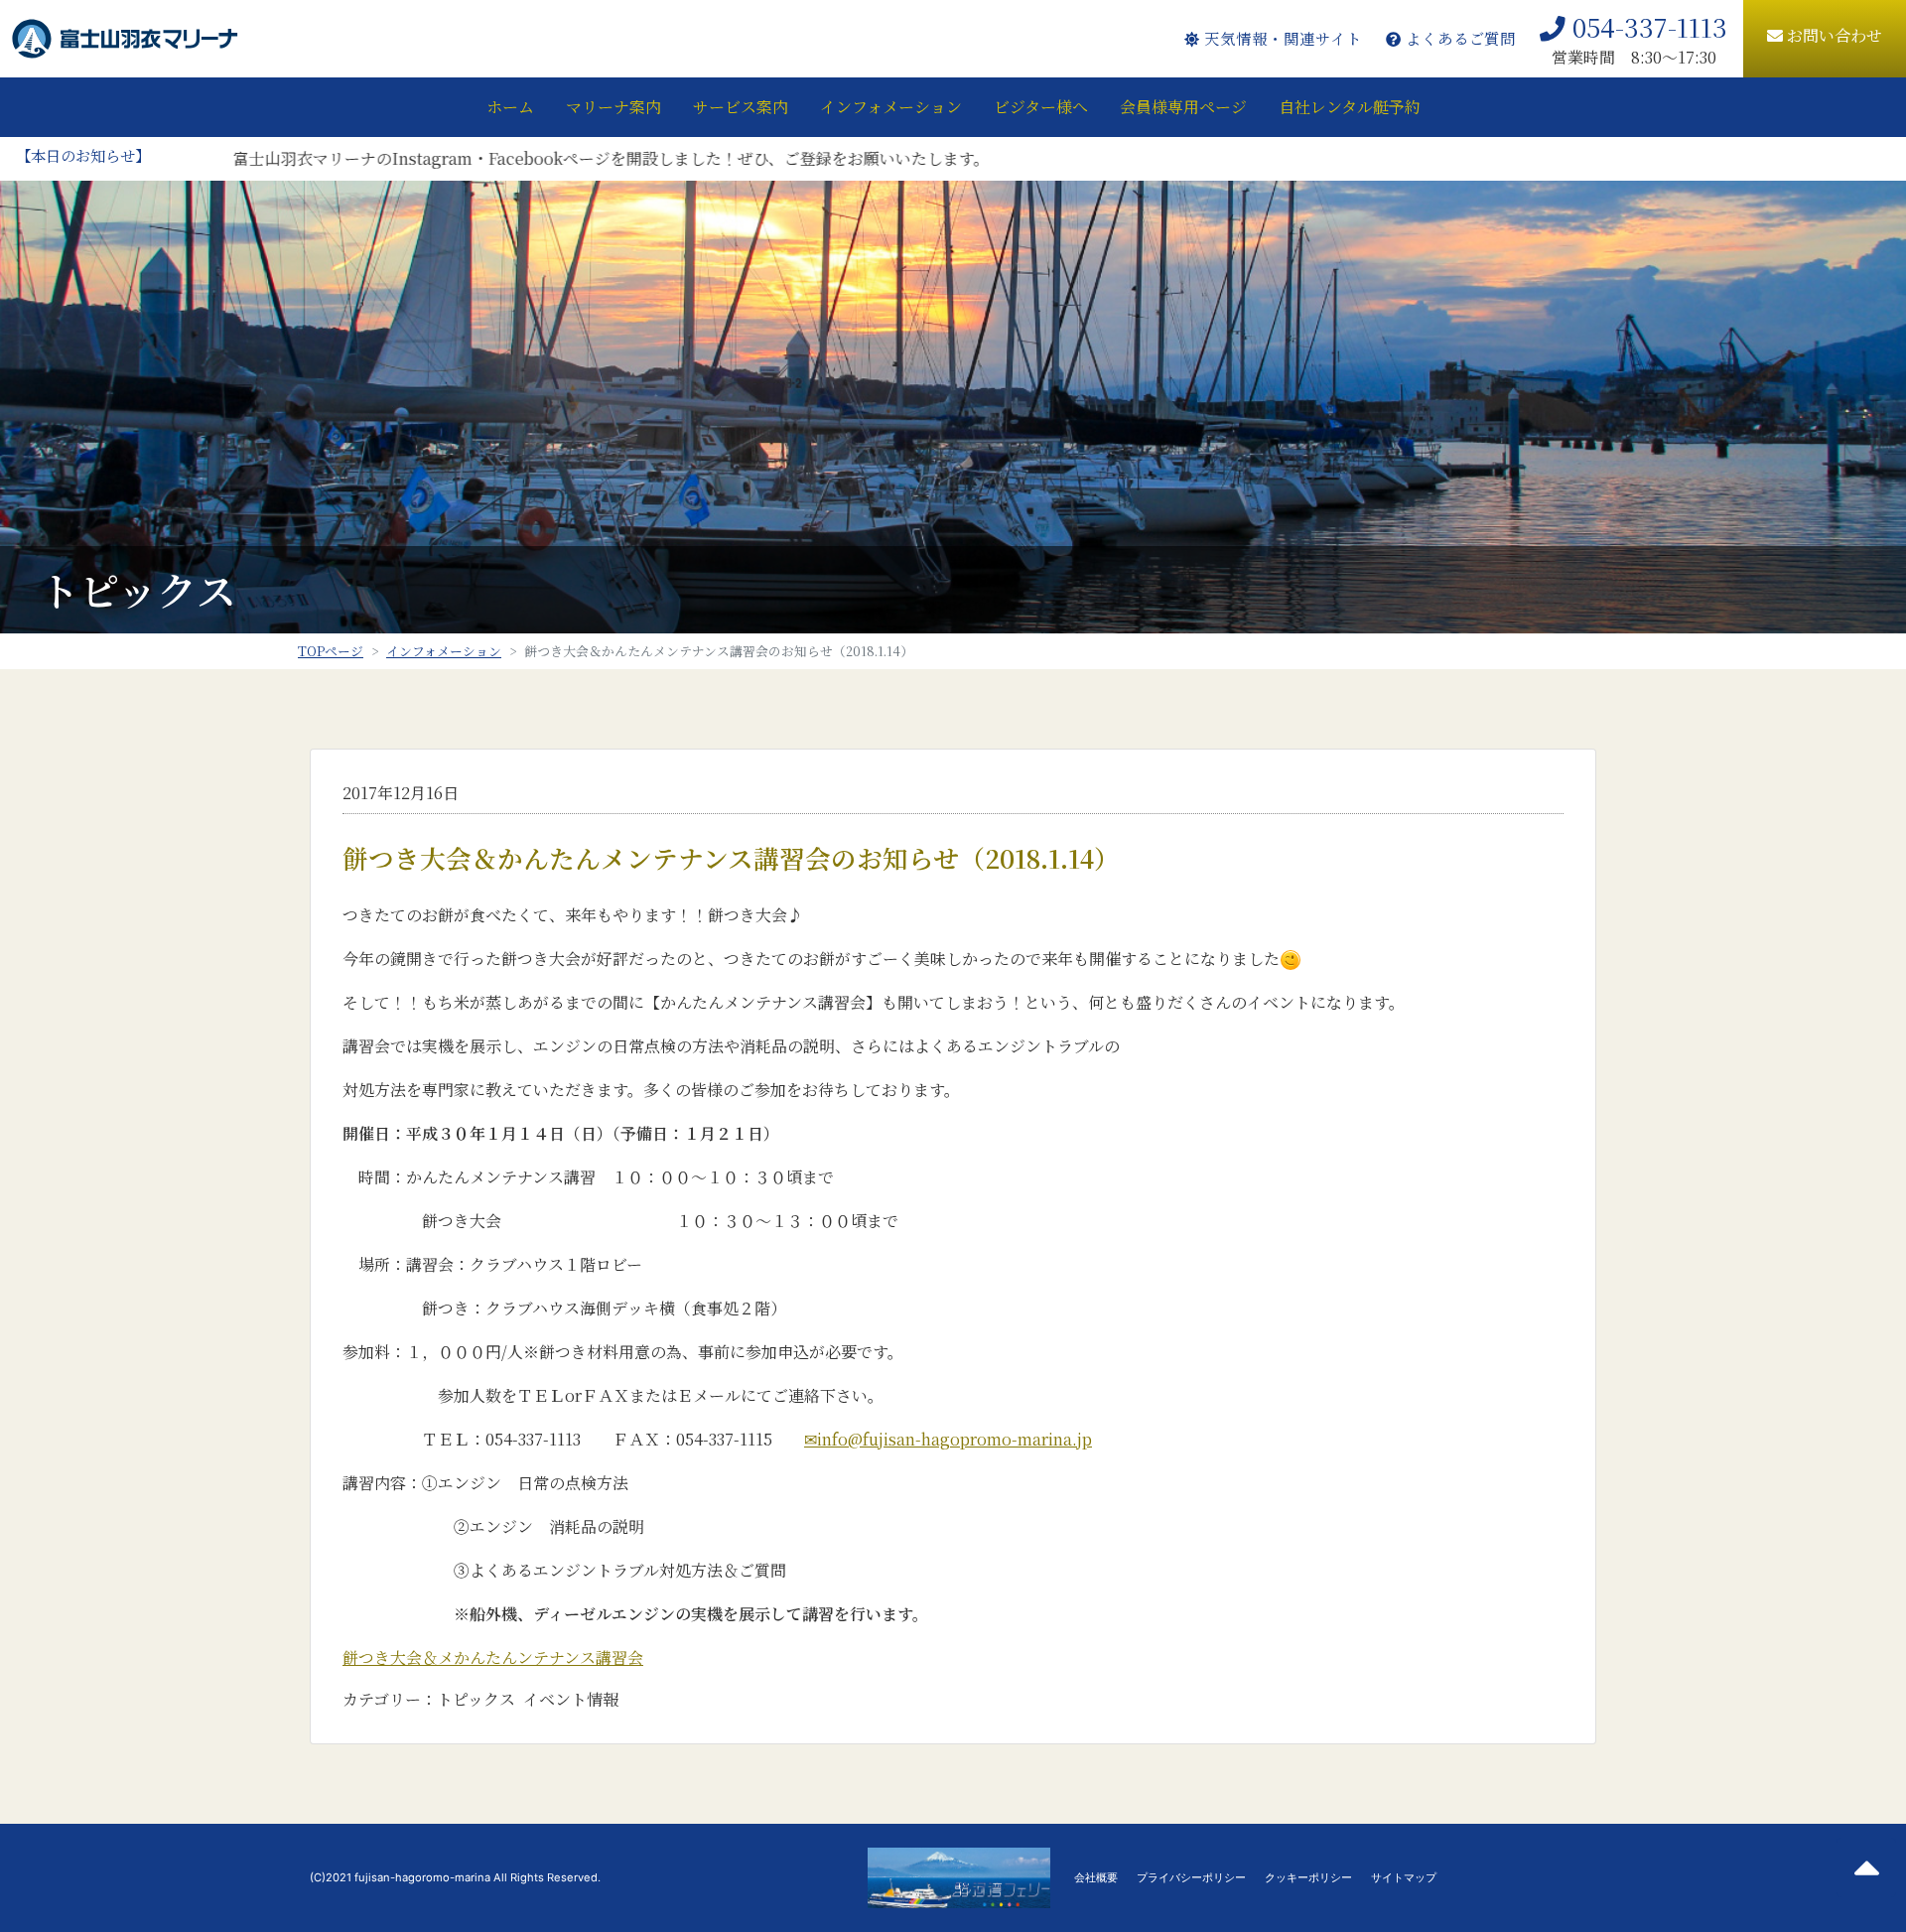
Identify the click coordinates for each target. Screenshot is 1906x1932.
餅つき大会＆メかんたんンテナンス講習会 (493, 1657)
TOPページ (331, 651)
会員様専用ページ (1183, 107)
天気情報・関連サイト (1280, 38)
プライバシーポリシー (1191, 1877)
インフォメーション (891, 107)
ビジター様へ (1041, 107)
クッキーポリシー (1308, 1877)
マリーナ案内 (613, 107)
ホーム (510, 107)
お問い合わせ (1833, 35)
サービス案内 (741, 107)
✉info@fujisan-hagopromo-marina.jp (948, 1439)
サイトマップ (1404, 1877)
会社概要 (1096, 1877)
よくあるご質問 (1459, 38)
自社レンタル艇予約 (1350, 107)
